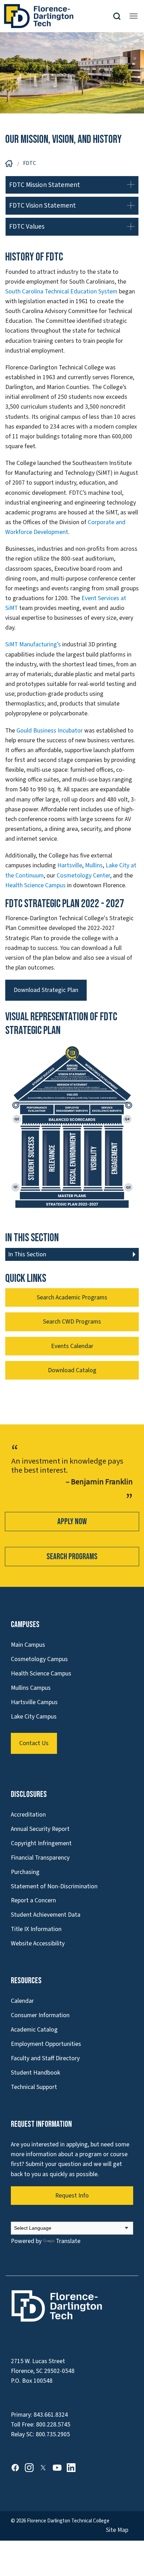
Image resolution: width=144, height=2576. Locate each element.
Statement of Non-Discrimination (54, 1886)
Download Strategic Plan (46, 990)
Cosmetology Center (83, 876)
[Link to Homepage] (58, 16)
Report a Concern (33, 1900)
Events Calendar (72, 1346)
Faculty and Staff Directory (45, 2058)
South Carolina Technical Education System (61, 291)
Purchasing (25, 1872)
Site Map (117, 2530)
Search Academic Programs (72, 1297)
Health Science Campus (35, 885)
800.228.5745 (53, 2425)
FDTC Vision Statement (42, 206)
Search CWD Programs (72, 1322)
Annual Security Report (40, 1829)
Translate (68, 2241)
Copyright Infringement (41, 1843)
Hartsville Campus (34, 1702)
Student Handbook (35, 2073)
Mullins (94, 865)
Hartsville (70, 865)
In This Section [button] (27, 1254)
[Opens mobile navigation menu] (134, 16)
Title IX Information (36, 1929)
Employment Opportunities (46, 2044)
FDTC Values (27, 227)
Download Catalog (72, 1370)
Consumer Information (40, 2015)
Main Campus (28, 1645)
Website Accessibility (38, 1943)
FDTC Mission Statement (45, 185)
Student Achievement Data (46, 1915)
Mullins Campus (31, 1688)
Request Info (72, 2196)
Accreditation (28, 1815)
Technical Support (34, 2087)
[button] (120, 16)
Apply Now (72, 1522)
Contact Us (34, 1743)
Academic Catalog (34, 2030)
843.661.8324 (51, 2415)
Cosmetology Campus (39, 1659)
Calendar (22, 2001)
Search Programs (72, 1557)
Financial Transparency (40, 1858)
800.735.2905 (53, 2434)
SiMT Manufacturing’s (33, 644)
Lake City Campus (34, 1717)
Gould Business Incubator (50, 731)
